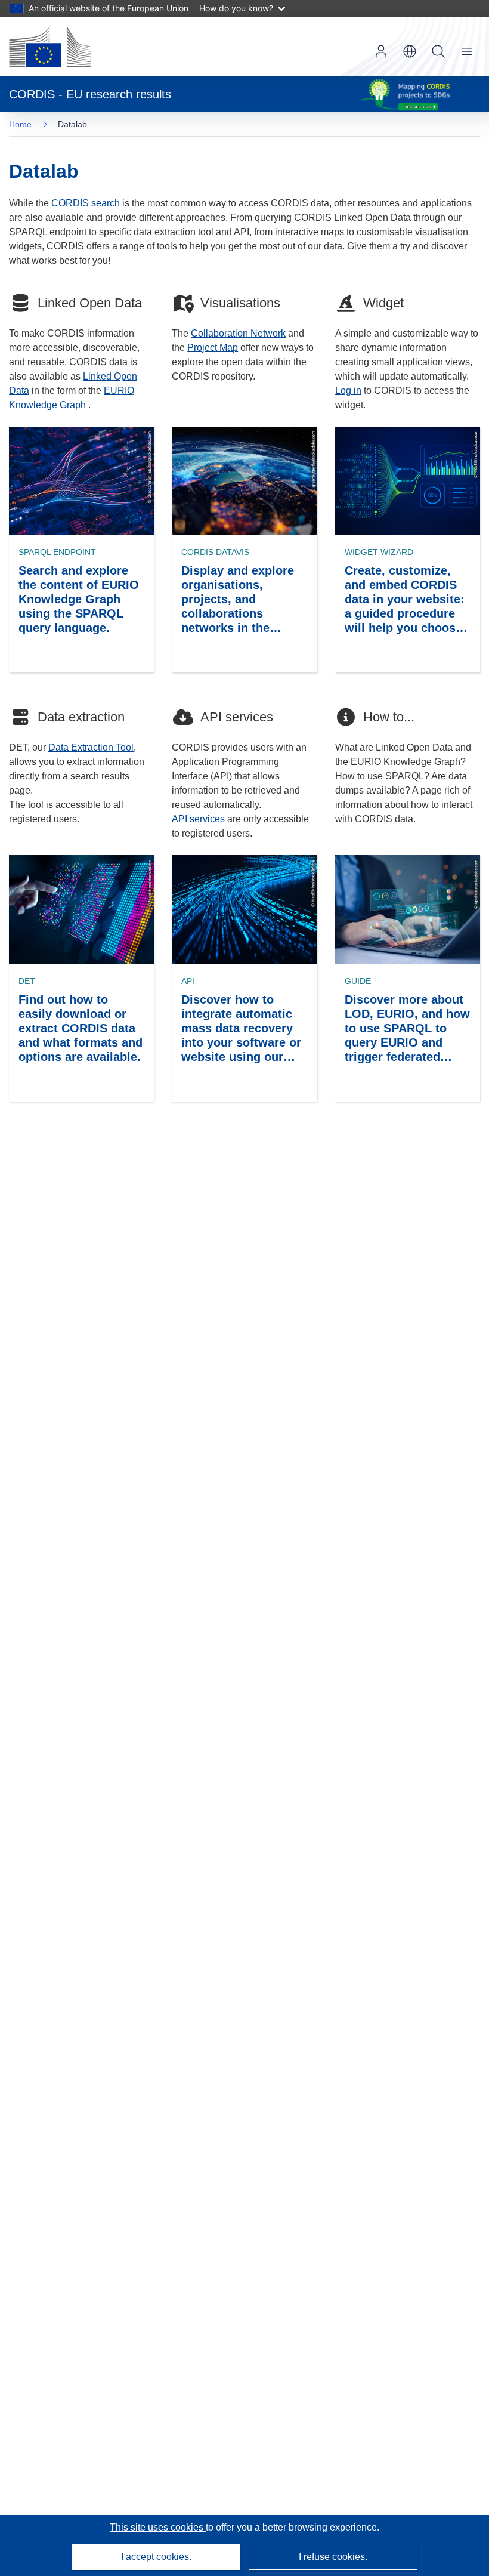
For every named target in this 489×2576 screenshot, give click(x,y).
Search (438, 51)
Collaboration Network (238, 333)
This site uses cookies (158, 2527)
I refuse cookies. (333, 2557)
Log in (381, 51)
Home (20, 124)
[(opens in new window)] (50, 47)
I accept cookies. (156, 2557)
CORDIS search (86, 203)
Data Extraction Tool (91, 747)
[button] (410, 51)
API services (198, 819)
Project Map (213, 348)
